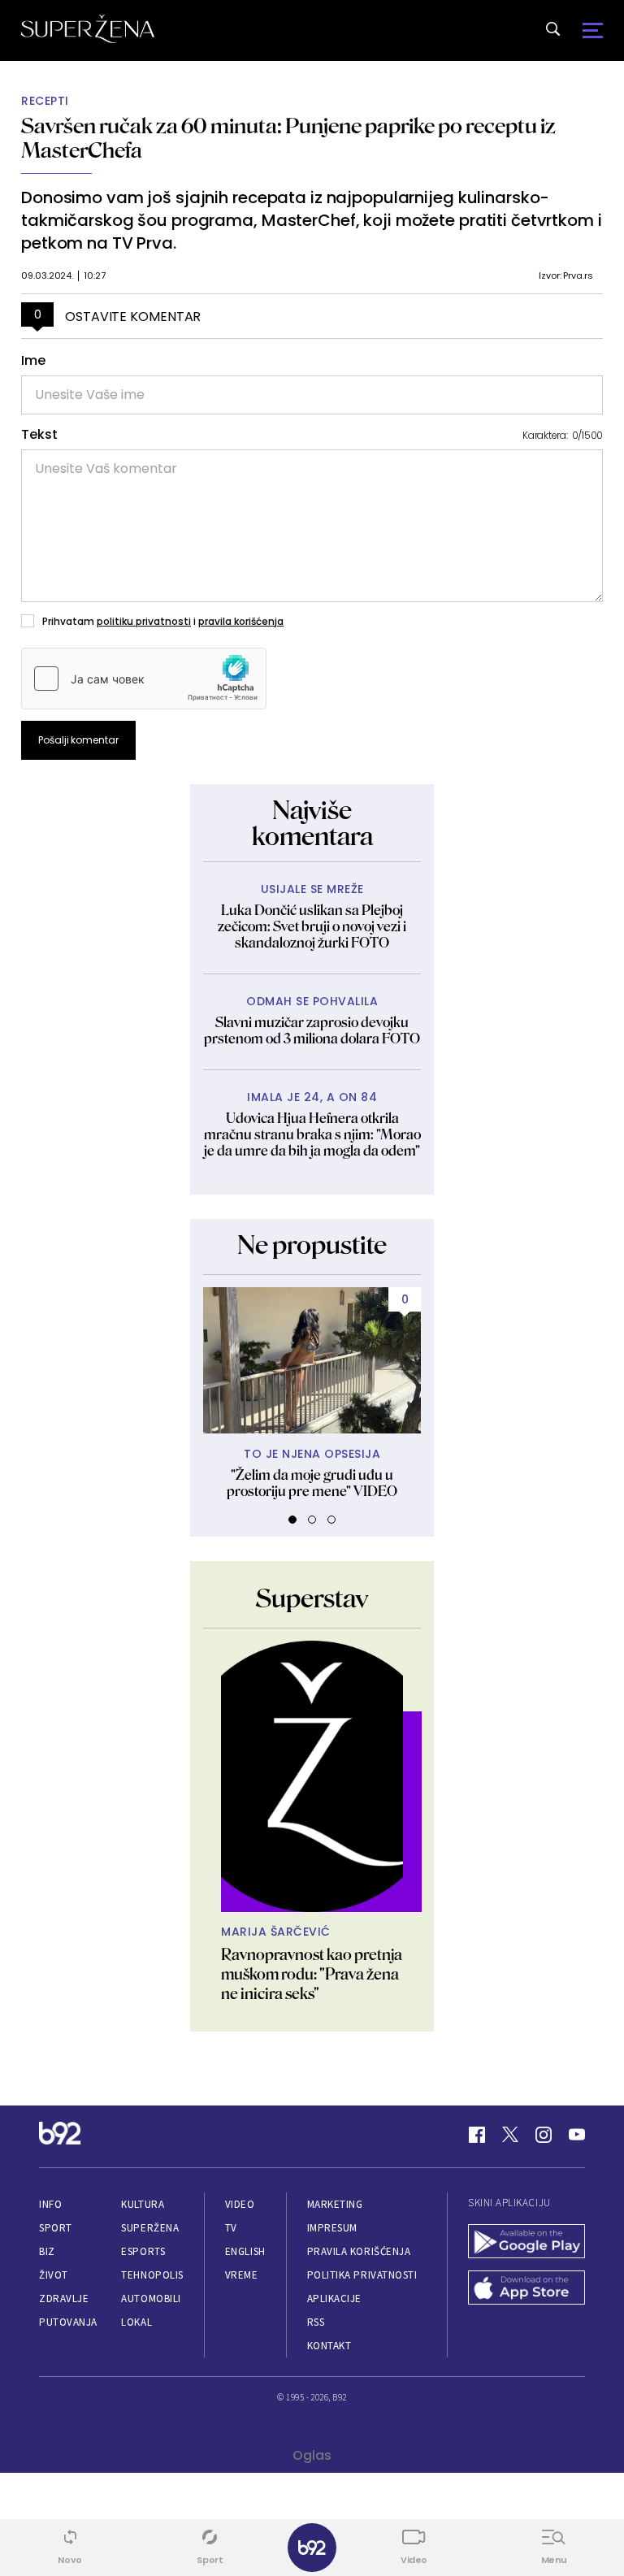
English (245, 2251)
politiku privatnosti (144, 621)
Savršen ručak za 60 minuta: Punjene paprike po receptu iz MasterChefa (288, 138)
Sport (56, 2228)
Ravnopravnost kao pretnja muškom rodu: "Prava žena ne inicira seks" (312, 1974)
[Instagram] (544, 2135)
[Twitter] (510, 2135)
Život (54, 2275)
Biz (47, 2251)
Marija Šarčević (276, 1932)
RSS (316, 2322)
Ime (33, 361)
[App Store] (526, 2290)
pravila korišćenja (241, 621)
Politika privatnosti (362, 2275)
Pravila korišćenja (359, 2251)
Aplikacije (334, 2298)
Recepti (45, 101)
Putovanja (68, 2322)
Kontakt (329, 2346)
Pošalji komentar (78, 740)
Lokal (136, 2322)
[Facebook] (477, 2135)
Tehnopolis (152, 2275)
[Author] (312, 1776)
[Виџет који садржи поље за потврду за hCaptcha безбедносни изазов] (144, 679)
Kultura (143, 2204)
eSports (143, 2251)
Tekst (39, 435)
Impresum (332, 2228)
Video (240, 2204)
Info (50, 2204)
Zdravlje (64, 2298)
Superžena (150, 2228)
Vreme (242, 2275)
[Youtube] (577, 2135)
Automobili (151, 2298)
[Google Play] (526, 2243)
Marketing (335, 2204)
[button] (292, 1520)
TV (231, 2228)
